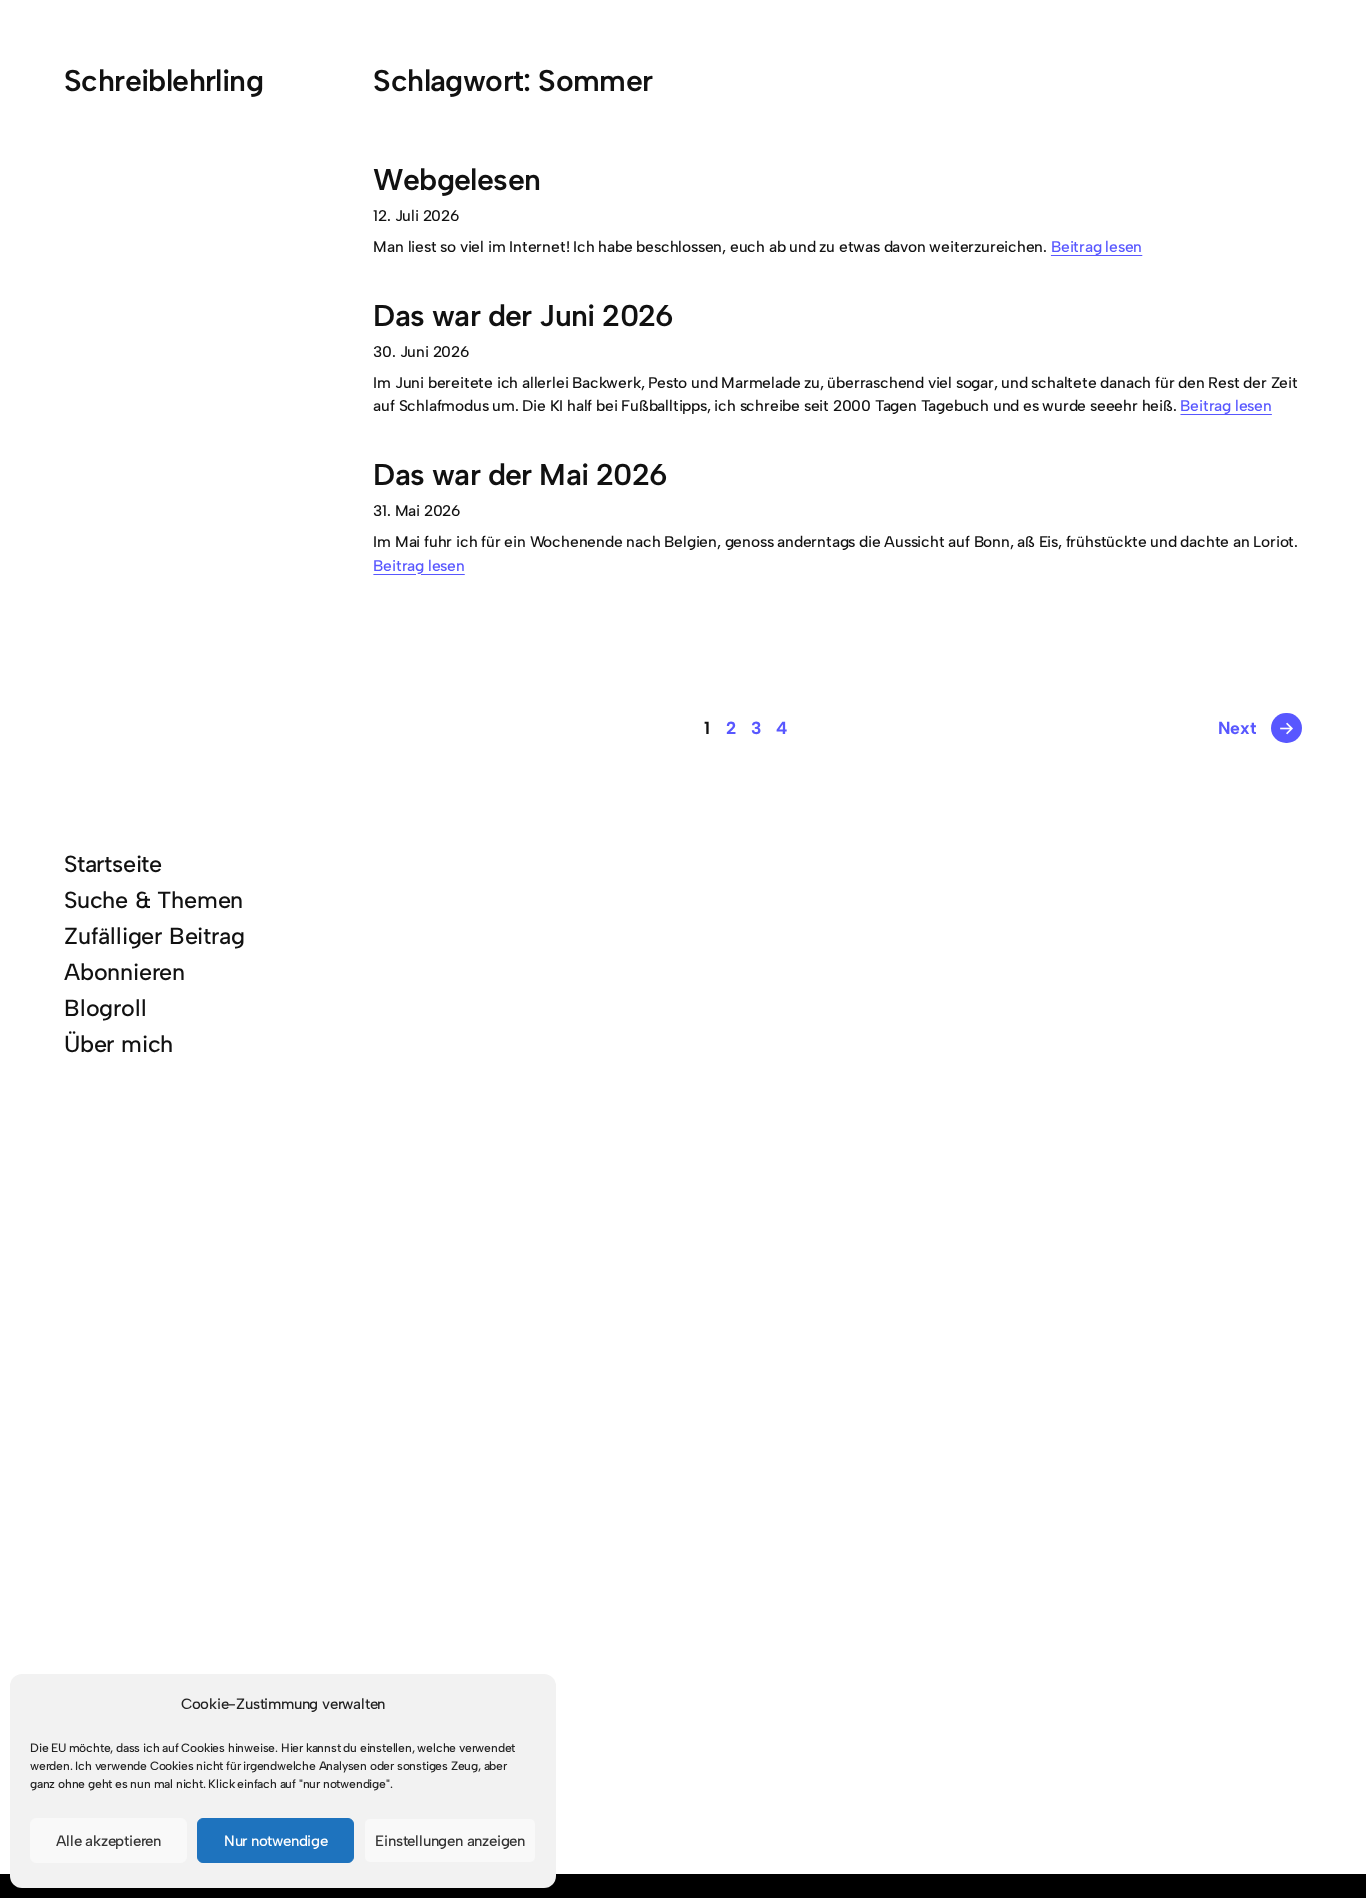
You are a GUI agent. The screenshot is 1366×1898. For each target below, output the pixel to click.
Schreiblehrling (163, 80)
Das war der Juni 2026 (522, 316)
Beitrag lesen (1096, 246)
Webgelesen (456, 180)
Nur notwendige (276, 1841)
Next (1256, 727)
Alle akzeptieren (108, 1841)
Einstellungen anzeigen (450, 1841)
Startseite (113, 864)
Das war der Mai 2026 (519, 475)
